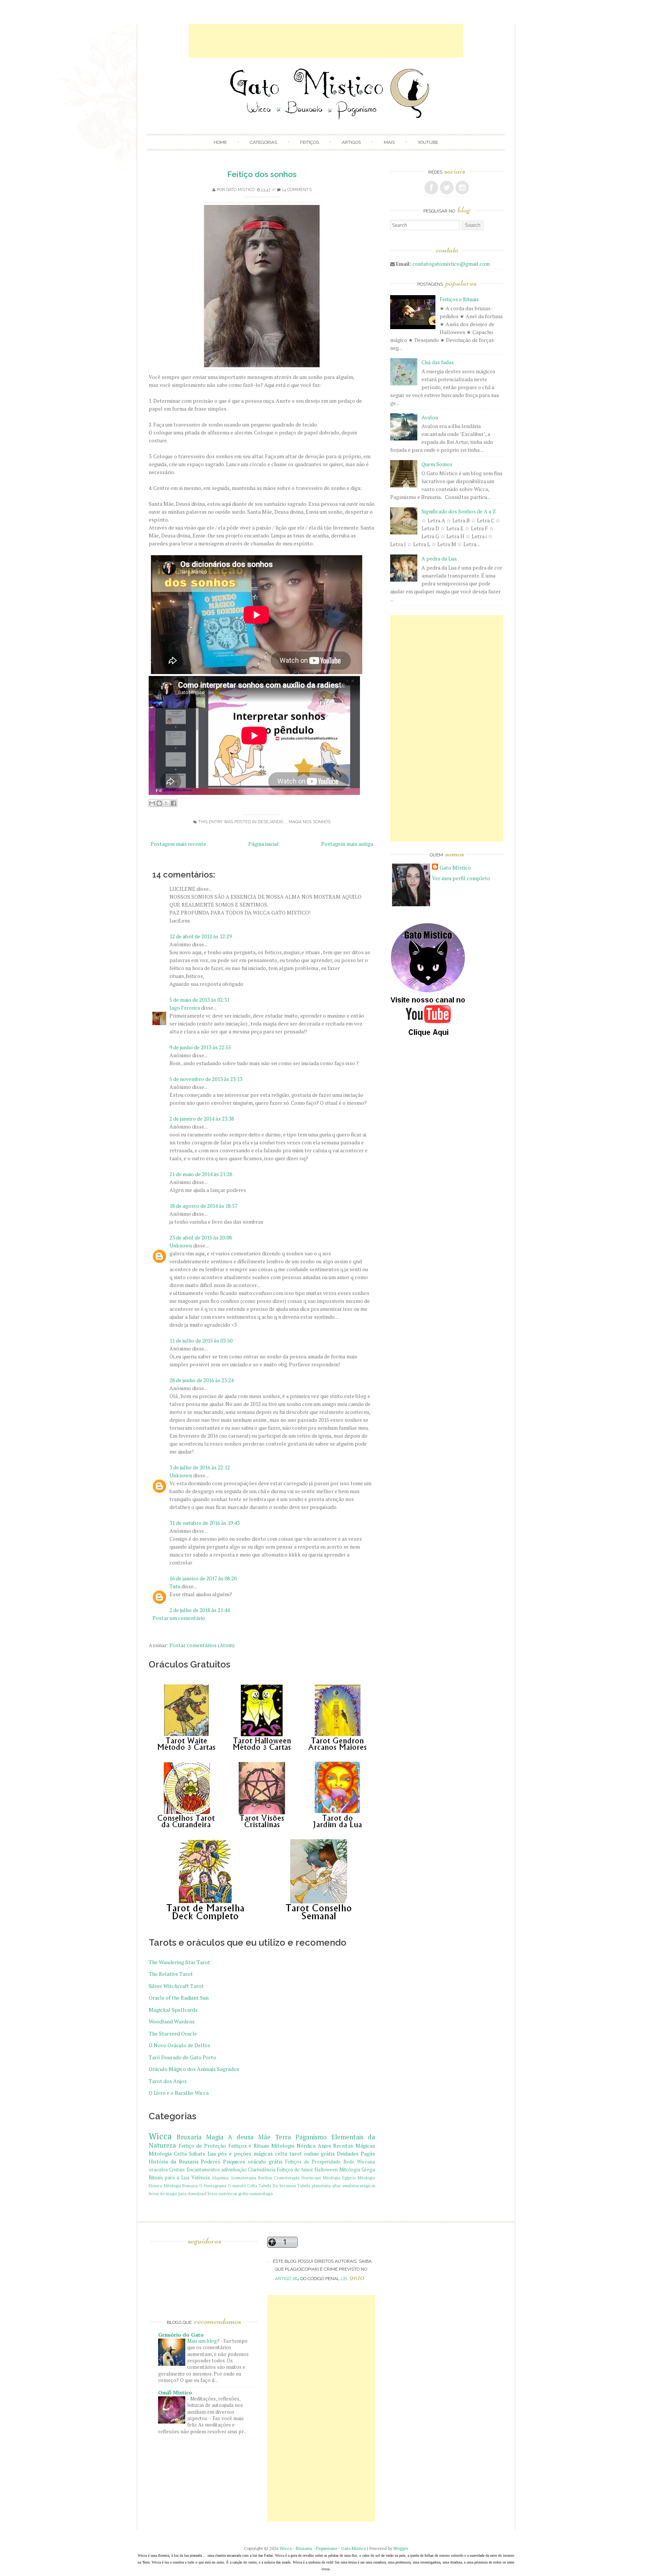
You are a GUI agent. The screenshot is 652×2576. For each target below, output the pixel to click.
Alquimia (220, 2178)
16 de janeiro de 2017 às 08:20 (203, 1578)
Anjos (324, 2146)
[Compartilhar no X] (166, 803)
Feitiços (309, 142)
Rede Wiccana (359, 2162)
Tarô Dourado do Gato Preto (182, 2057)
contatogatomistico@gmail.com (451, 264)
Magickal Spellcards (173, 2010)
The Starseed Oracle (173, 2033)
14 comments (297, 190)
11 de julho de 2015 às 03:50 (201, 1340)
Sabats (197, 2153)
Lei (353, 2279)
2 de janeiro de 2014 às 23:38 (202, 1119)
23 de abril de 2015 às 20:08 (201, 1237)
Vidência (201, 2178)
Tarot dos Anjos (168, 2081)
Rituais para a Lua (169, 2178)
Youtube (428, 142)
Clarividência (262, 2170)
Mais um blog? (204, 2341)
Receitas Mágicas (354, 2146)
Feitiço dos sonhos (262, 174)
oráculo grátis (265, 2161)
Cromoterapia (287, 2178)
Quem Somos (437, 464)
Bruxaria (189, 2137)
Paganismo (311, 2137)
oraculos (158, 2170)
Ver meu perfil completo (461, 878)
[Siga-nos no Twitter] (447, 188)
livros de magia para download (178, 2193)
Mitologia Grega (357, 2170)
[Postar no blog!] (159, 803)
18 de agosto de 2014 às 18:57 (203, 1206)
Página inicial (264, 844)
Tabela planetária (314, 2186)
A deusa (241, 2137)
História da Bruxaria (174, 2161)
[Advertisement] (326, 41)
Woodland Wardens (172, 2021)
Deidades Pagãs (356, 2153)
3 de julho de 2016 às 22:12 (200, 1467)
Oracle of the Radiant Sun (179, 1998)
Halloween (326, 2170)
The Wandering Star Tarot (179, 1962)
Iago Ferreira (185, 1008)
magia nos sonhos (310, 822)
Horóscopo (311, 2178)
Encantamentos (203, 2170)
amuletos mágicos (359, 2186)
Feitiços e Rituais (249, 2146)
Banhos (265, 2178)
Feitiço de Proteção (202, 2146)
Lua (212, 2153)
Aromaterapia (243, 2178)
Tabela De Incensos (277, 2186)
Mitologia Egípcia (339, 2178)
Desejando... (272, 822)
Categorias (263, 142)
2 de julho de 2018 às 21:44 (200, 1610)
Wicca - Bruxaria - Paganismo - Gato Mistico (323, 2548)
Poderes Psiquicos (223, 2161)
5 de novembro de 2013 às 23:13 (206, 1079)
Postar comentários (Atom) (202, 1645)
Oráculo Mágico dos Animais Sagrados (194, 2069)
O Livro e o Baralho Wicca (179, 2093)
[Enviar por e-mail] (152, 803)
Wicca (160, 2136)
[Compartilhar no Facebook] (174, 803)
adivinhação (234, 2170)
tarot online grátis (312, 2153)
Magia (215, 2137)
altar (336, 2186)
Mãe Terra (274, 2137)
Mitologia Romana (181, 2186)
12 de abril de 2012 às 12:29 (201, 936)
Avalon (430, 417)
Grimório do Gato (181, 2335)
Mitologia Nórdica (293, 2146)
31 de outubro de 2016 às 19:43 (205, 1523)
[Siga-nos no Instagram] (462, 188)
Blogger (401, 2548)
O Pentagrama (213, 2186)
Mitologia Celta (168, 2153)
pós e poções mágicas (245, 2153)
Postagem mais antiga (347, 844)
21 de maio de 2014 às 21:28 (201, 1174)
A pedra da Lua (439, 558)
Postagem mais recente (178, 844)
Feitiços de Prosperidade (313, 2162)
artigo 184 (287, 2279)
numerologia (261, 2193)
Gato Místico (240, 190)
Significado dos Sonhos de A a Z (459, 511)
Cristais (177, 2170)
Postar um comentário (179, 1618)
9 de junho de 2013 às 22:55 (200, 1047)
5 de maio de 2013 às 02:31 (199, 1000)
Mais (389, 142)
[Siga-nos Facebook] (431, 188)
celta (281, 2153)
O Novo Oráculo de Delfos (179, 2045)
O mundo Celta (243, 2186)
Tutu (175, 1586)
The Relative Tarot (171, 1974)
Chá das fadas (438, 362)
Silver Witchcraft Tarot (176, 1986)
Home (220, 142)
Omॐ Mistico (175, 2392)
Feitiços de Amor (295, 2170)
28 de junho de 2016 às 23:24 (201, 1380)
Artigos (351, 142)
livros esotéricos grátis (228, 2193)
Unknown (181, 1245)
